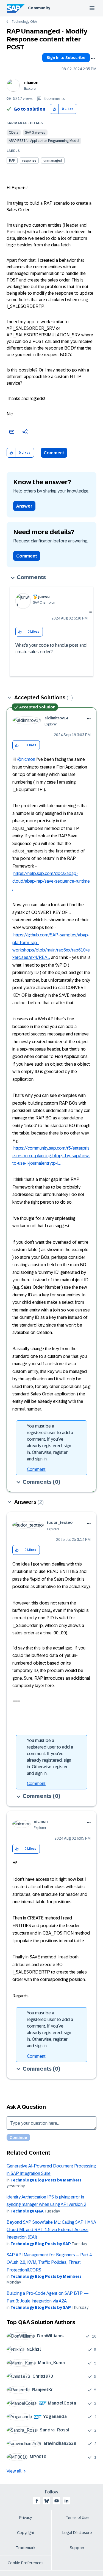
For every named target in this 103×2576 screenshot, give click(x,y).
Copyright (26, 2533)
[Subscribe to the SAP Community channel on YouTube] (57, 2501)
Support (77, 2548)
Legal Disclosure (77, 2533)
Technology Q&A (24, 22)
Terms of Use (77, 2518)
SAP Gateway (35, 133)
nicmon (31, 83)
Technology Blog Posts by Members (46, 2180)
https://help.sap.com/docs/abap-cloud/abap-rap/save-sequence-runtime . (51, 881)
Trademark (26, 2548)
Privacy (26, 2518)
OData (14, 133)
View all (14, 2471)
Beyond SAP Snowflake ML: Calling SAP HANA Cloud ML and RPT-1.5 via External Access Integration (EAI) (51, 2230)
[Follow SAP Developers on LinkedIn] (66, 2501)
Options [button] (93, 58)
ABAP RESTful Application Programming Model (44, 141)
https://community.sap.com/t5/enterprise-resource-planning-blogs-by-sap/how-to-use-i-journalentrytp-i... (51, 1156)
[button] (54, 109)
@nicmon (26, 759)
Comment (54, 453)
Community (39, 8)
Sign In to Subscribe (66, 58)
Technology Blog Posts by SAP (41, 2244)
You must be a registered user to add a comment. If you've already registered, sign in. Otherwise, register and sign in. (50, 1442)
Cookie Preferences (26, 2563)
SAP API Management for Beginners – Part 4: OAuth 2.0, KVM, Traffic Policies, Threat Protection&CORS (50, 2262)
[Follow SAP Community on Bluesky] (47, 2501)
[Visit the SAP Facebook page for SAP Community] (37, 2501)
